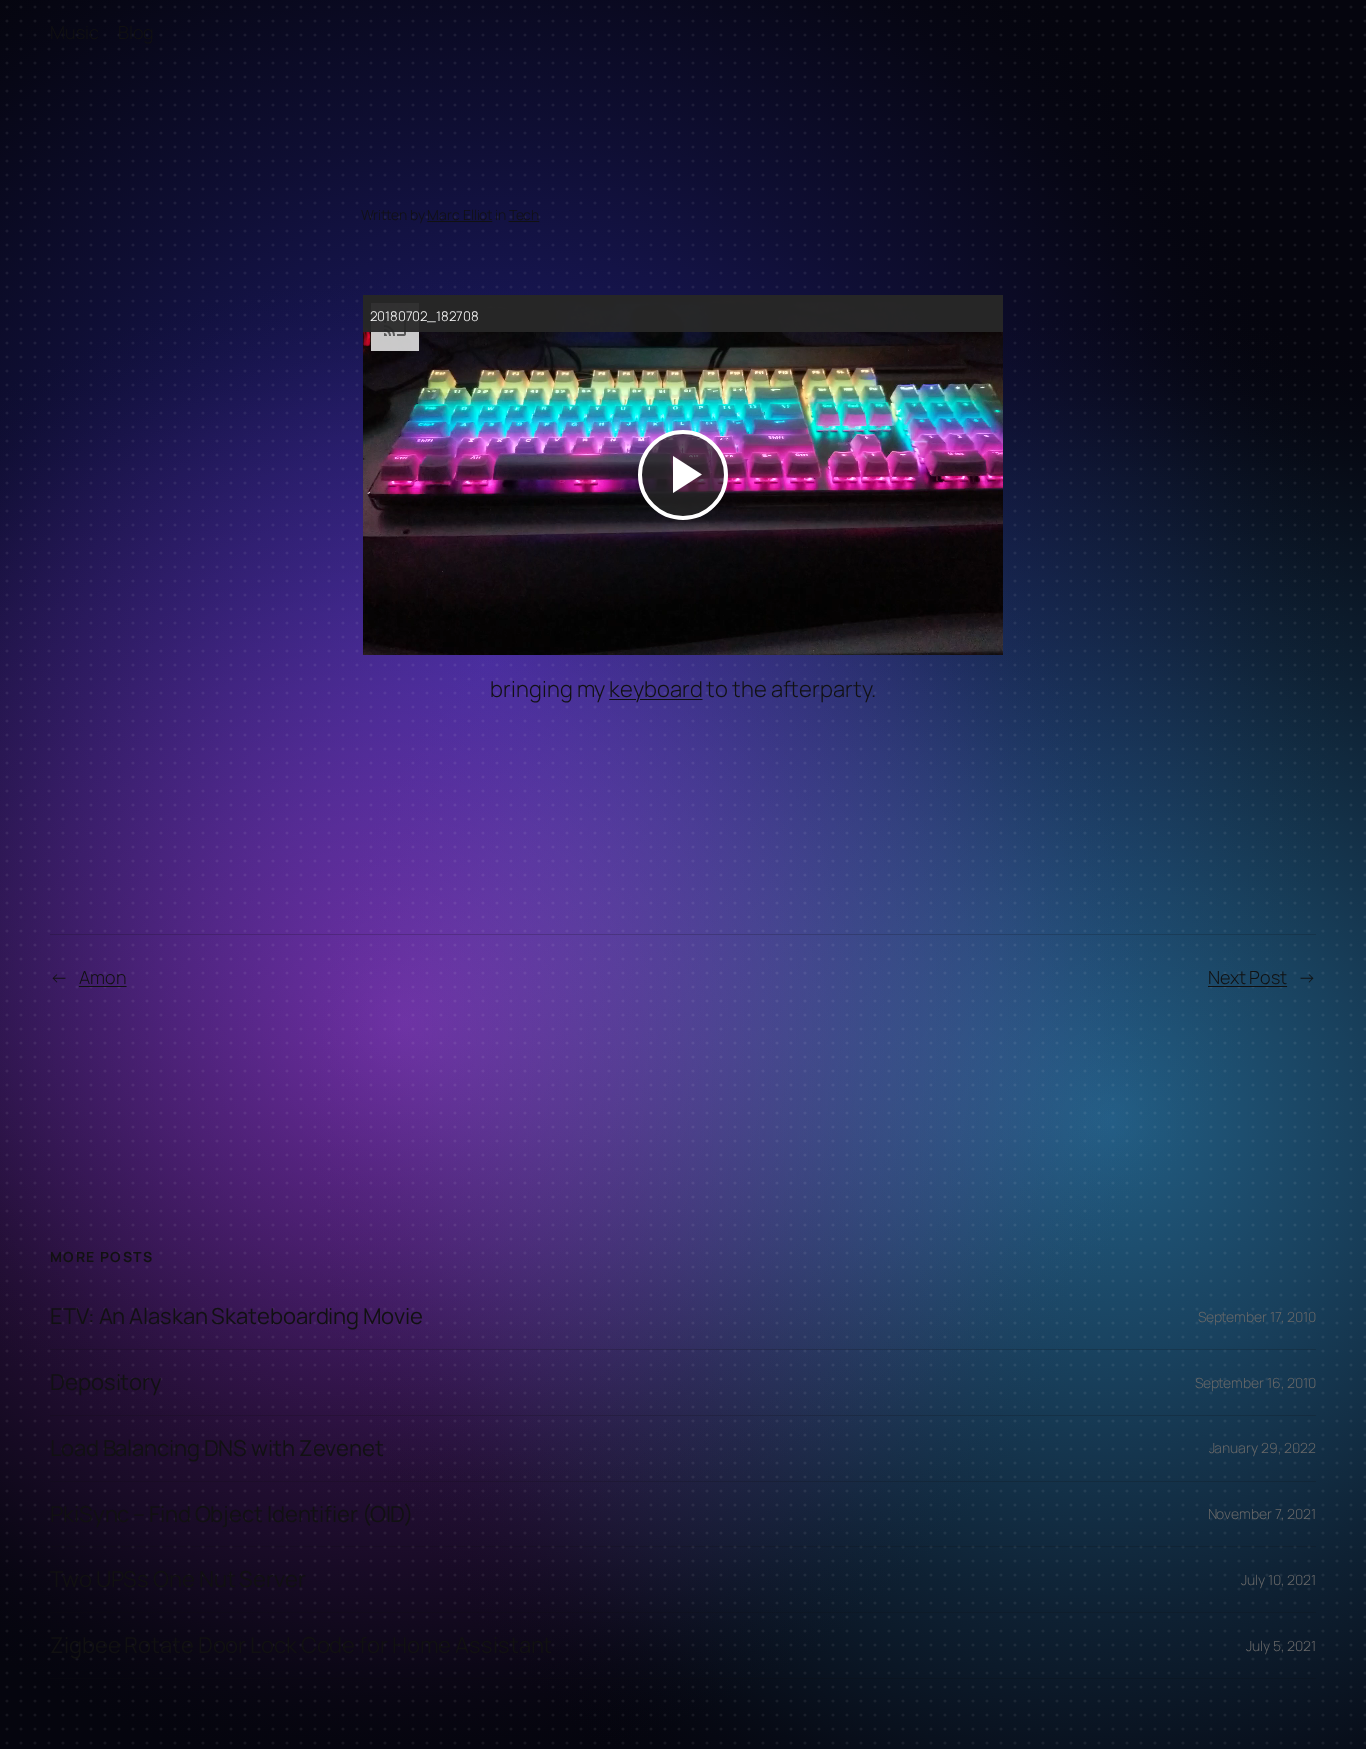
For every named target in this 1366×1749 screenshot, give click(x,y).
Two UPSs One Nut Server (178, 1579)
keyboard (655, 689)
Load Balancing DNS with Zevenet (217, 1448)
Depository (106, 1382)
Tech (524, 214)
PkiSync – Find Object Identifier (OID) (231, 1514)
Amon (103, 977)
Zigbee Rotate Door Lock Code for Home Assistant (301, 1645)
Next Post (1247, 977)
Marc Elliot (459, 214)
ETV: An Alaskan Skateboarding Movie (236, 1316)
